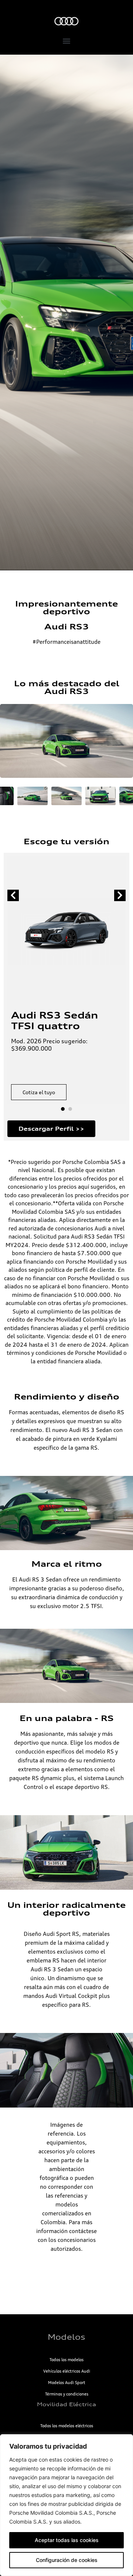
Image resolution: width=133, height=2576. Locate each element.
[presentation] (13, 895)
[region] (66, 2505)
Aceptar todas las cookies (67, 2540)
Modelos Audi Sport (67, 2383)
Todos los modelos (66, 2360)
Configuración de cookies (67, 2560)
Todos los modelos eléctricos (67, 2426)
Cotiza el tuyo (39, 1092)
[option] (66, 312)
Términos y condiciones (67, 2394)
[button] (67, 41)
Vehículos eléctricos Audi (67, 2371)
